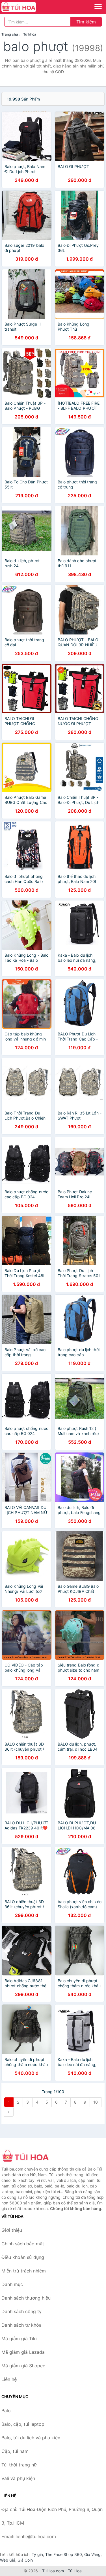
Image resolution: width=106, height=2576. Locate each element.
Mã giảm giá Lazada (23, 2352)
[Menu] (98, 6)
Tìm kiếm (86, 22)
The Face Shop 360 (64, 2554)
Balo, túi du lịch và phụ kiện (31, 2438)
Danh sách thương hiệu (26, 2298)
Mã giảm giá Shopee (23, 2366)
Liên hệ (9, 2379)
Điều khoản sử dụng (23, 2257)
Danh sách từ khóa (21, 2325)
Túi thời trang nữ (19, 2465)
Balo (6, 2411)
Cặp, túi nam (15, 2451)
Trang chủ (10, 34)
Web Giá (8, 2560)
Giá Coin (25, 2560)
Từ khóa (30, 34)
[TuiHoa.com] (25, 7)
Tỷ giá (37, 2554)
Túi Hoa (75, 2571)
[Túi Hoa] (30, 2156)
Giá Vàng (92, 2554)
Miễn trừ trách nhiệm (24, 2271)
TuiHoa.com (53, 2571)
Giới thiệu (12, 2230)
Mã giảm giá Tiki (19, 2339)
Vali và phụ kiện (18, 2478)
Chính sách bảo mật (23, 2244)
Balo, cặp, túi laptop (23, 2424)
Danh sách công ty (21, 2311)
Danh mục (12, 2284)
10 (96, 2102)
